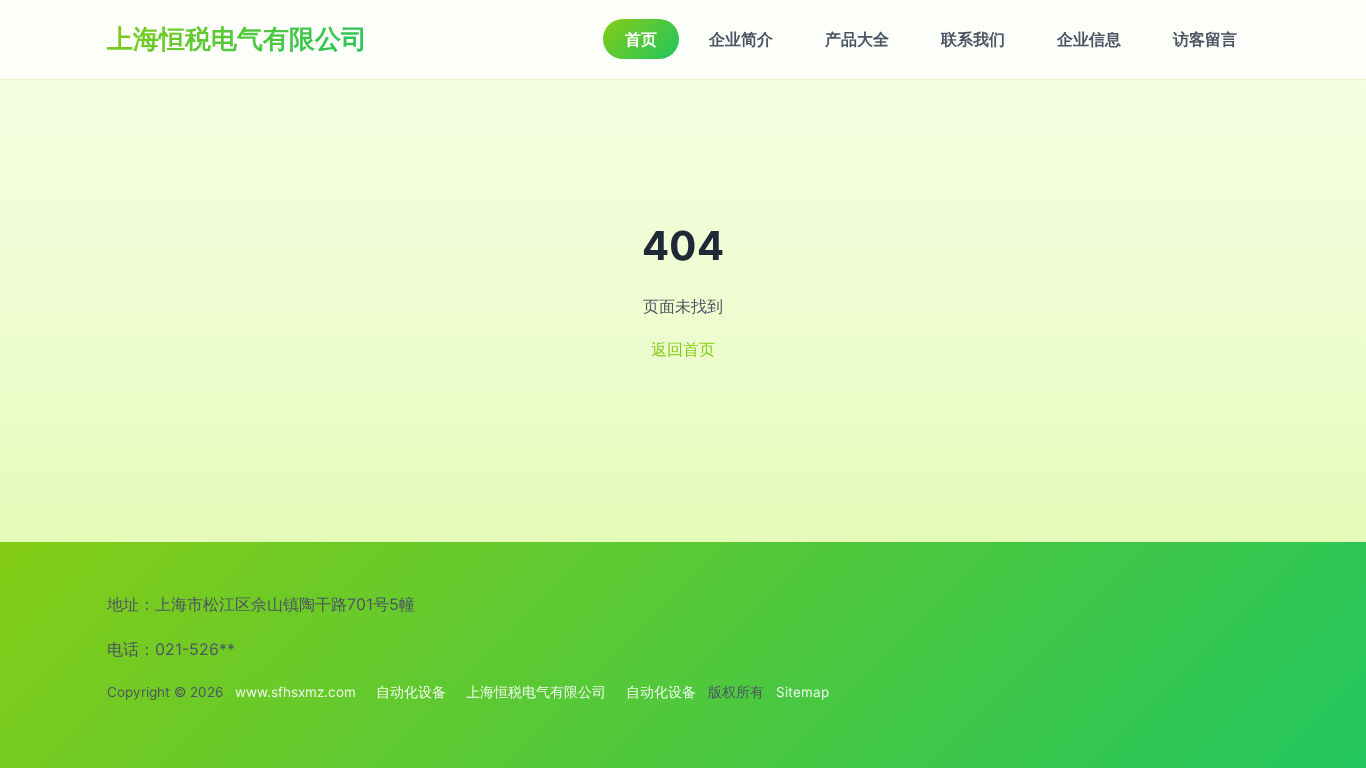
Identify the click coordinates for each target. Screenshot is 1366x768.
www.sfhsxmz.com (295, 692)
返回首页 (683, 349)
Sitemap (802, 692)
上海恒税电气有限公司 (237, 38)
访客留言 (1205, 39)
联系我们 (973, 39)
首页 (641, 39)
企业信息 (1089, 39)
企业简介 (741, 39)
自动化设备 (411, 692)
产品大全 (857, 39)
